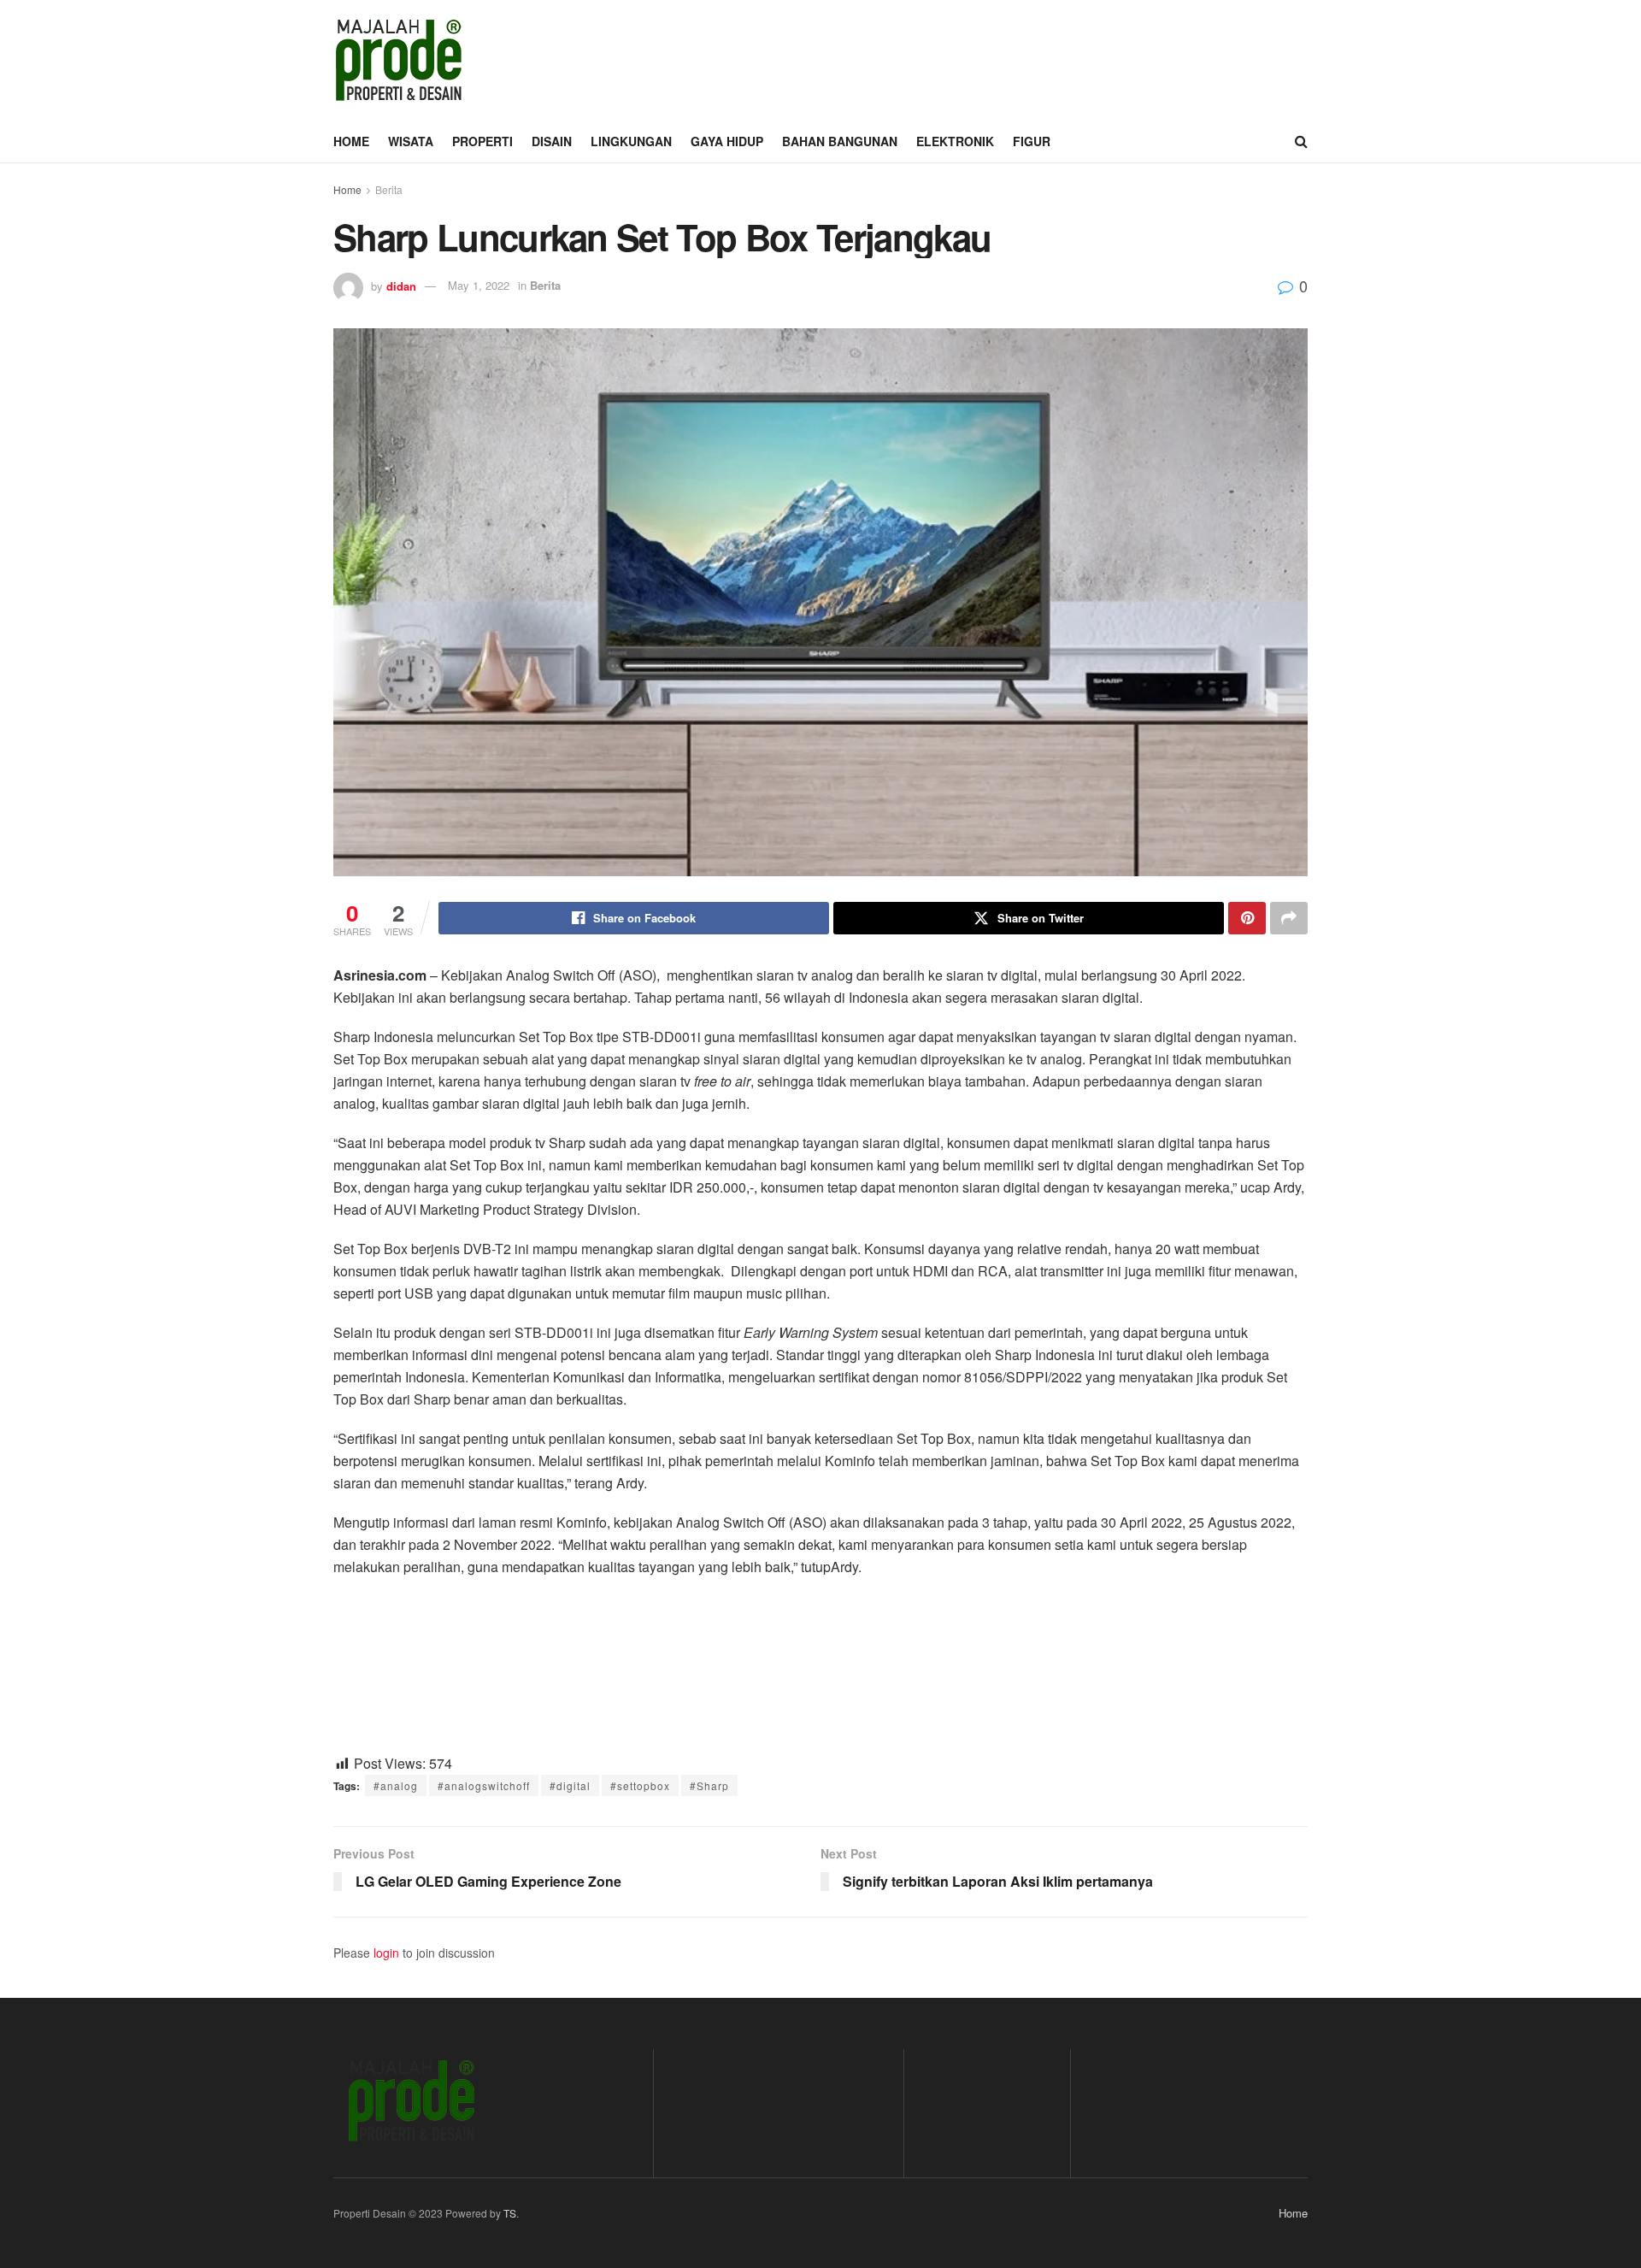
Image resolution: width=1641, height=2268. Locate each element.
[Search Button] (1301, 141)
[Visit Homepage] (398, 60)
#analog (396, 1785)
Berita (389, 189)
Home (351, 141)
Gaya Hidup (727, 141)
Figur (1032, 141)
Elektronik (955, 141)
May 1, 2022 (479, 285)
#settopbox (640, 1785)
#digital (570, 1785)
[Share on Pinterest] (1247, 918)
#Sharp (709, 1785)
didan (401, 285)
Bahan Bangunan (840, 141)
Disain (552, 141)
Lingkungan (631, 141)
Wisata (411, 141)
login (386, 1953)
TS (510, 2213)
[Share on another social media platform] (1289, 918)
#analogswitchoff (484, 1785)
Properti (482, 141)
